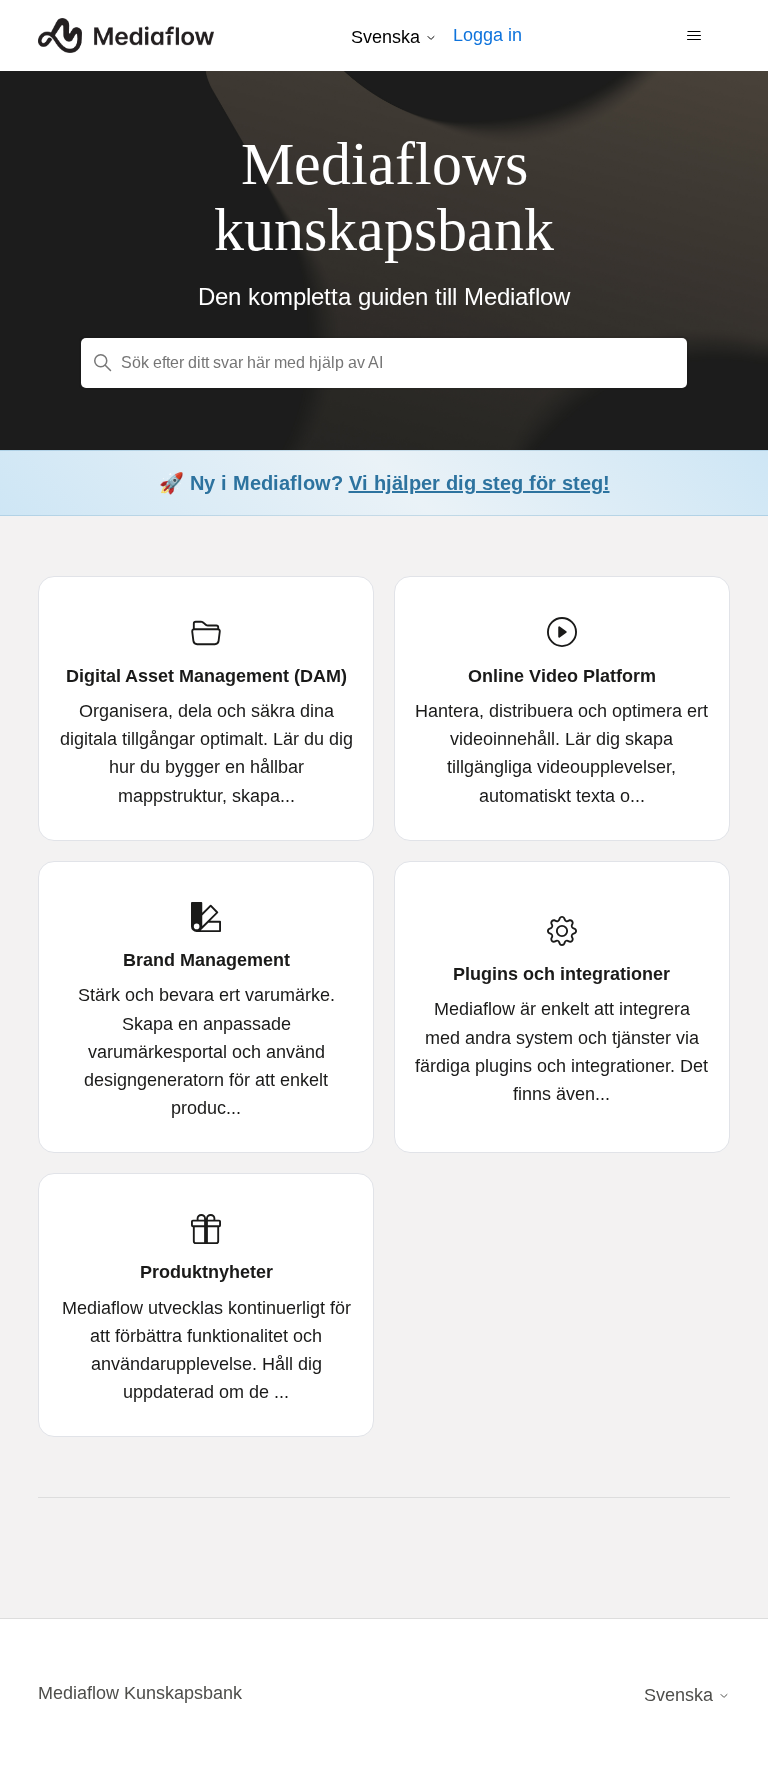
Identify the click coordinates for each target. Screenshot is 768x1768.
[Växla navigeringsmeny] (694, 36)
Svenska (388, 37)
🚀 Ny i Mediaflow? (384, 483)
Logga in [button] (487, 35)
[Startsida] (125, 35)
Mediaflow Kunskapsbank (140, 1693)
